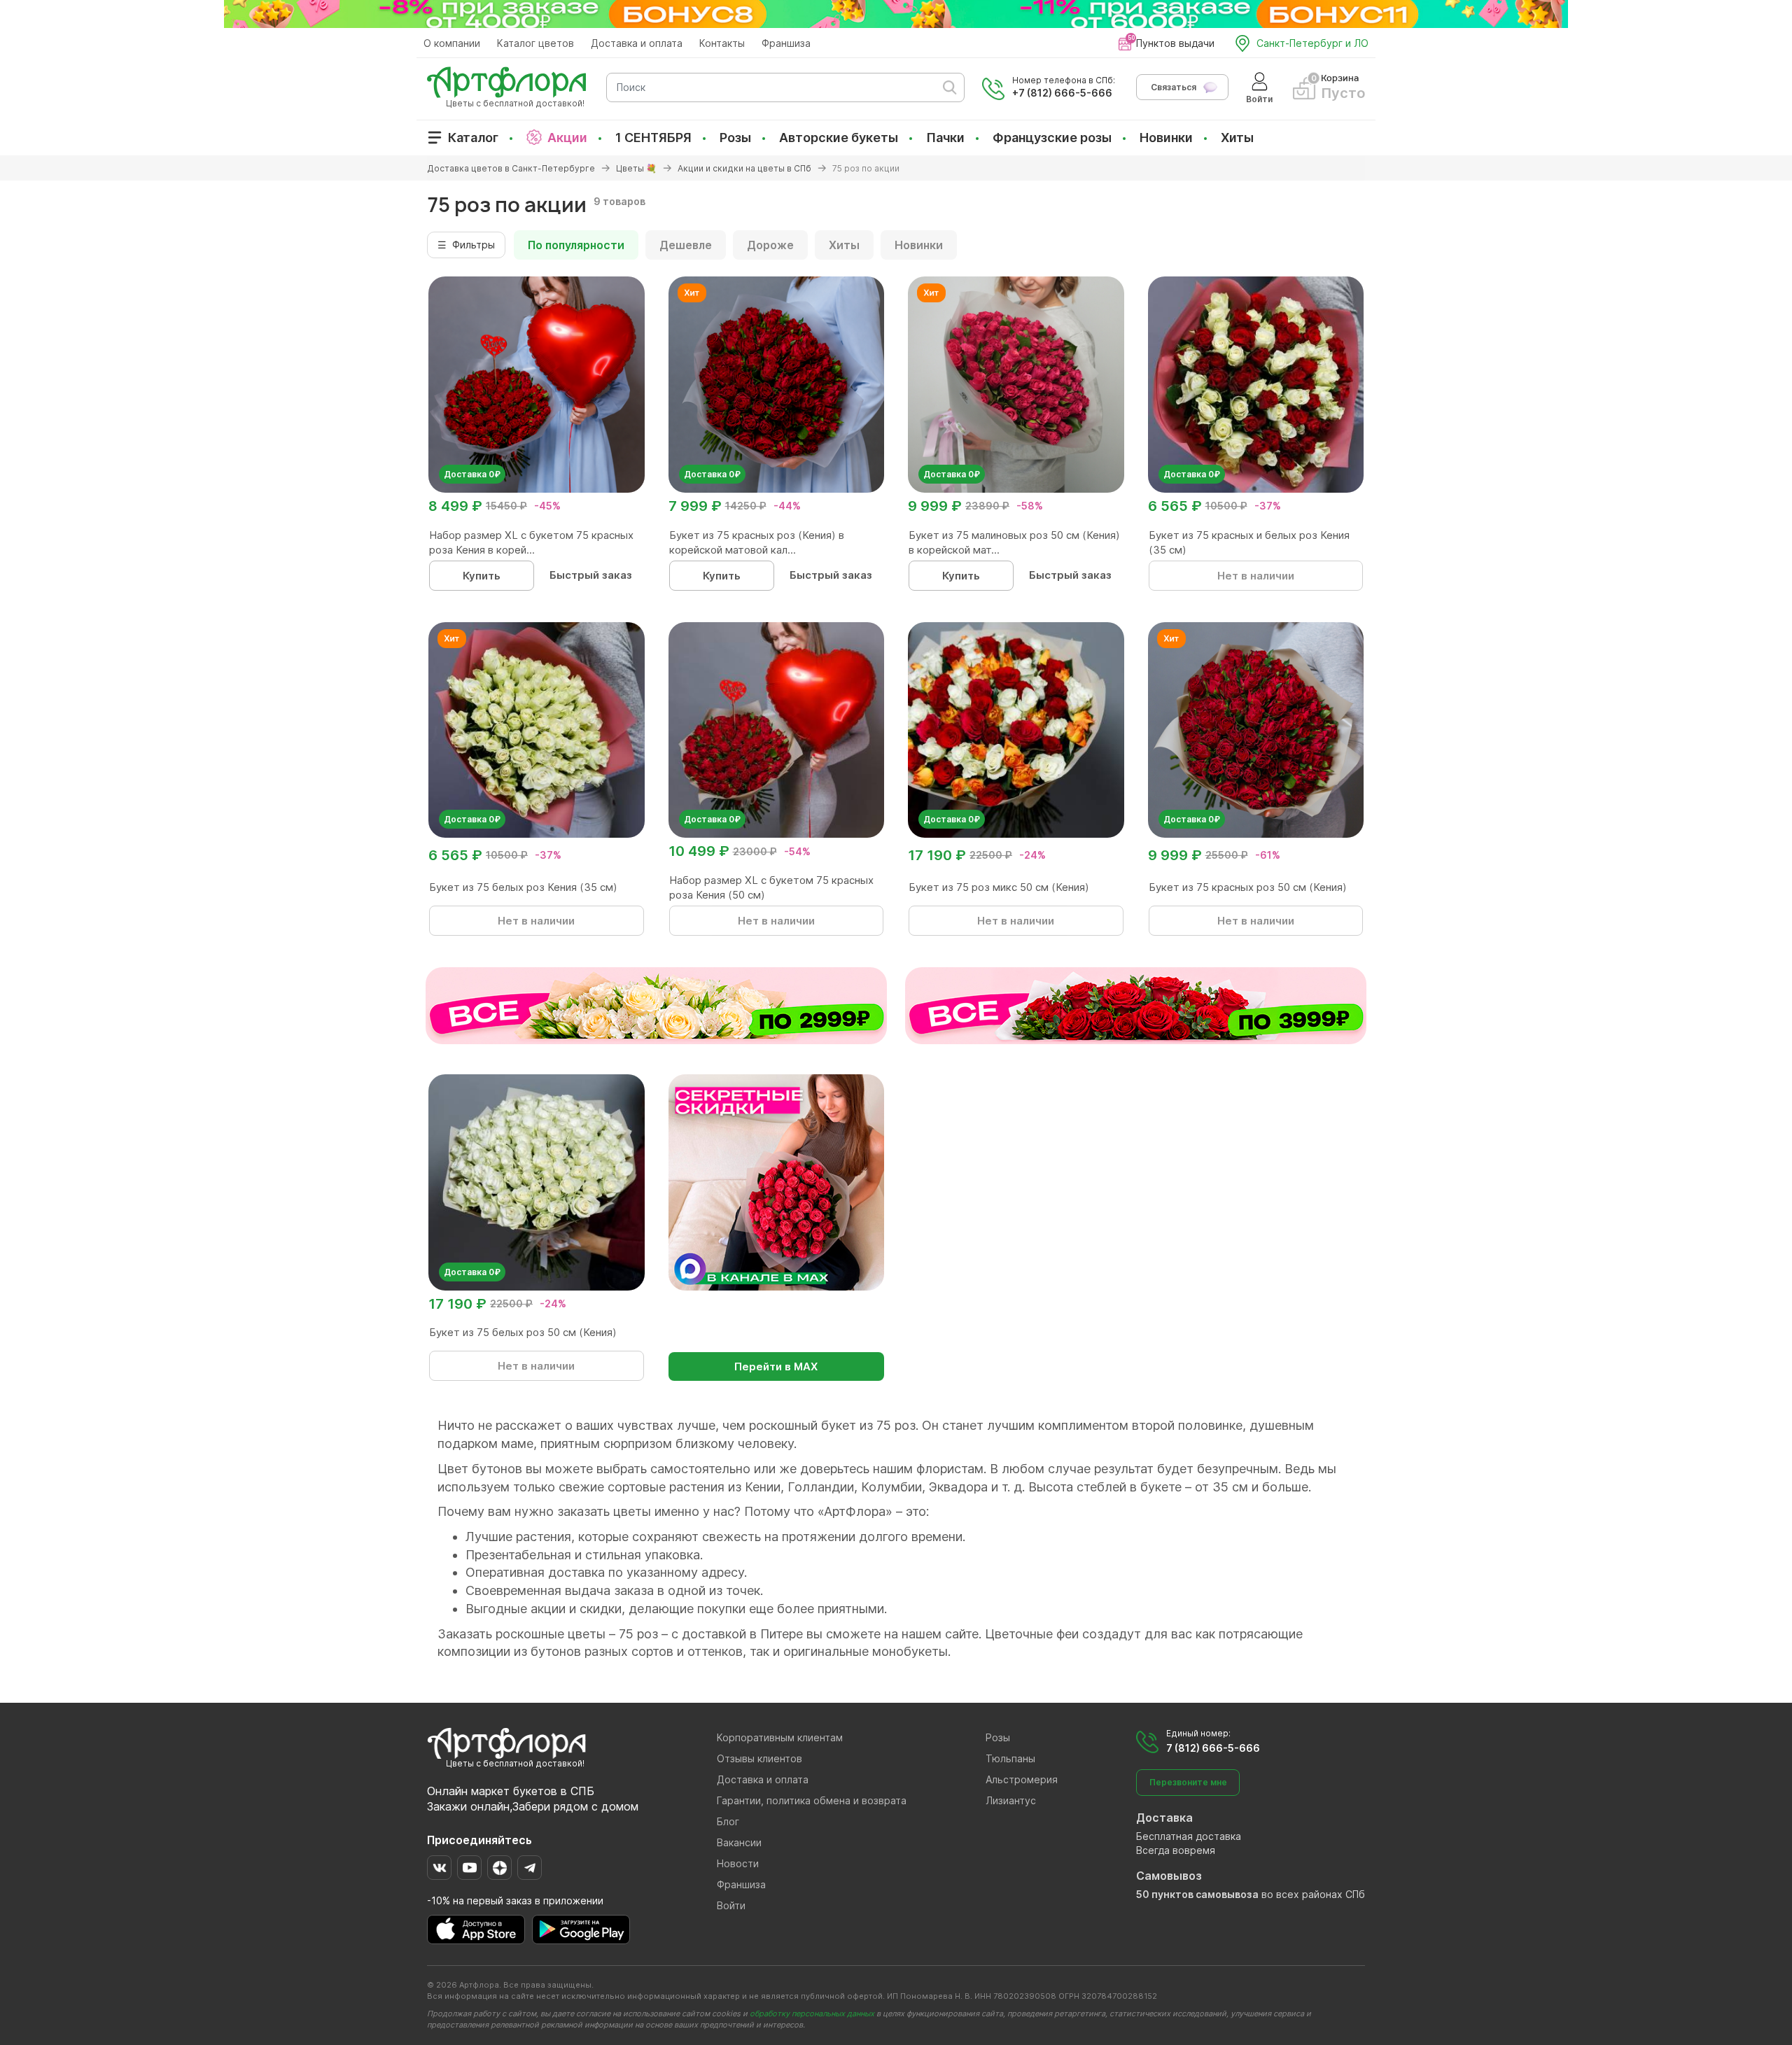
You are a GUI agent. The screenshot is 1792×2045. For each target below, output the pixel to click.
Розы (735, 138)
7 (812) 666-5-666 (1213, 1748)
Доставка (1164, 1818)
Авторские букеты (839, 138)
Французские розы (1052, 138)
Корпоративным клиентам (780, 1737)
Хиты (1237, 138)
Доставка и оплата (637, 43)
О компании (452, 43)
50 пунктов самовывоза (1197, 1894)
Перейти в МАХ (776, 1366)
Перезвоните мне (1188, 1782)
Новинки (1166, 138)
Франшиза (786, 43)
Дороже (770, 245)
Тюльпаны (1010, 1758)
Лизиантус (1011, 1800)
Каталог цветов (535, 43)
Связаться (1174, 87)
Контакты (722, 43)
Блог (728, 1821)
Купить (482, 576)
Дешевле (686, 245)
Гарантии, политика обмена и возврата (812, 1800)
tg (530, 1868)
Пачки (945, 138)
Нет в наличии (1256, 576)
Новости (738, 1863)
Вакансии (739, 1842)
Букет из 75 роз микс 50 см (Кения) (999, 887)
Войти (731, 1905)
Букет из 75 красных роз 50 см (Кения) (1248, 887)
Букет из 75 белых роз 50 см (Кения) (523, 1332)
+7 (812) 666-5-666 (1062, 93)
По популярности (576, 245)
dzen (499, 1868)
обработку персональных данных (812, 2014)
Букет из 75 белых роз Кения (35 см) (523, 887)
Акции (567, 138)
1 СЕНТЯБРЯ (653, 138)
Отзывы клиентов (759, 1758)
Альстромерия (1022, 1779)
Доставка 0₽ (472, 474)
